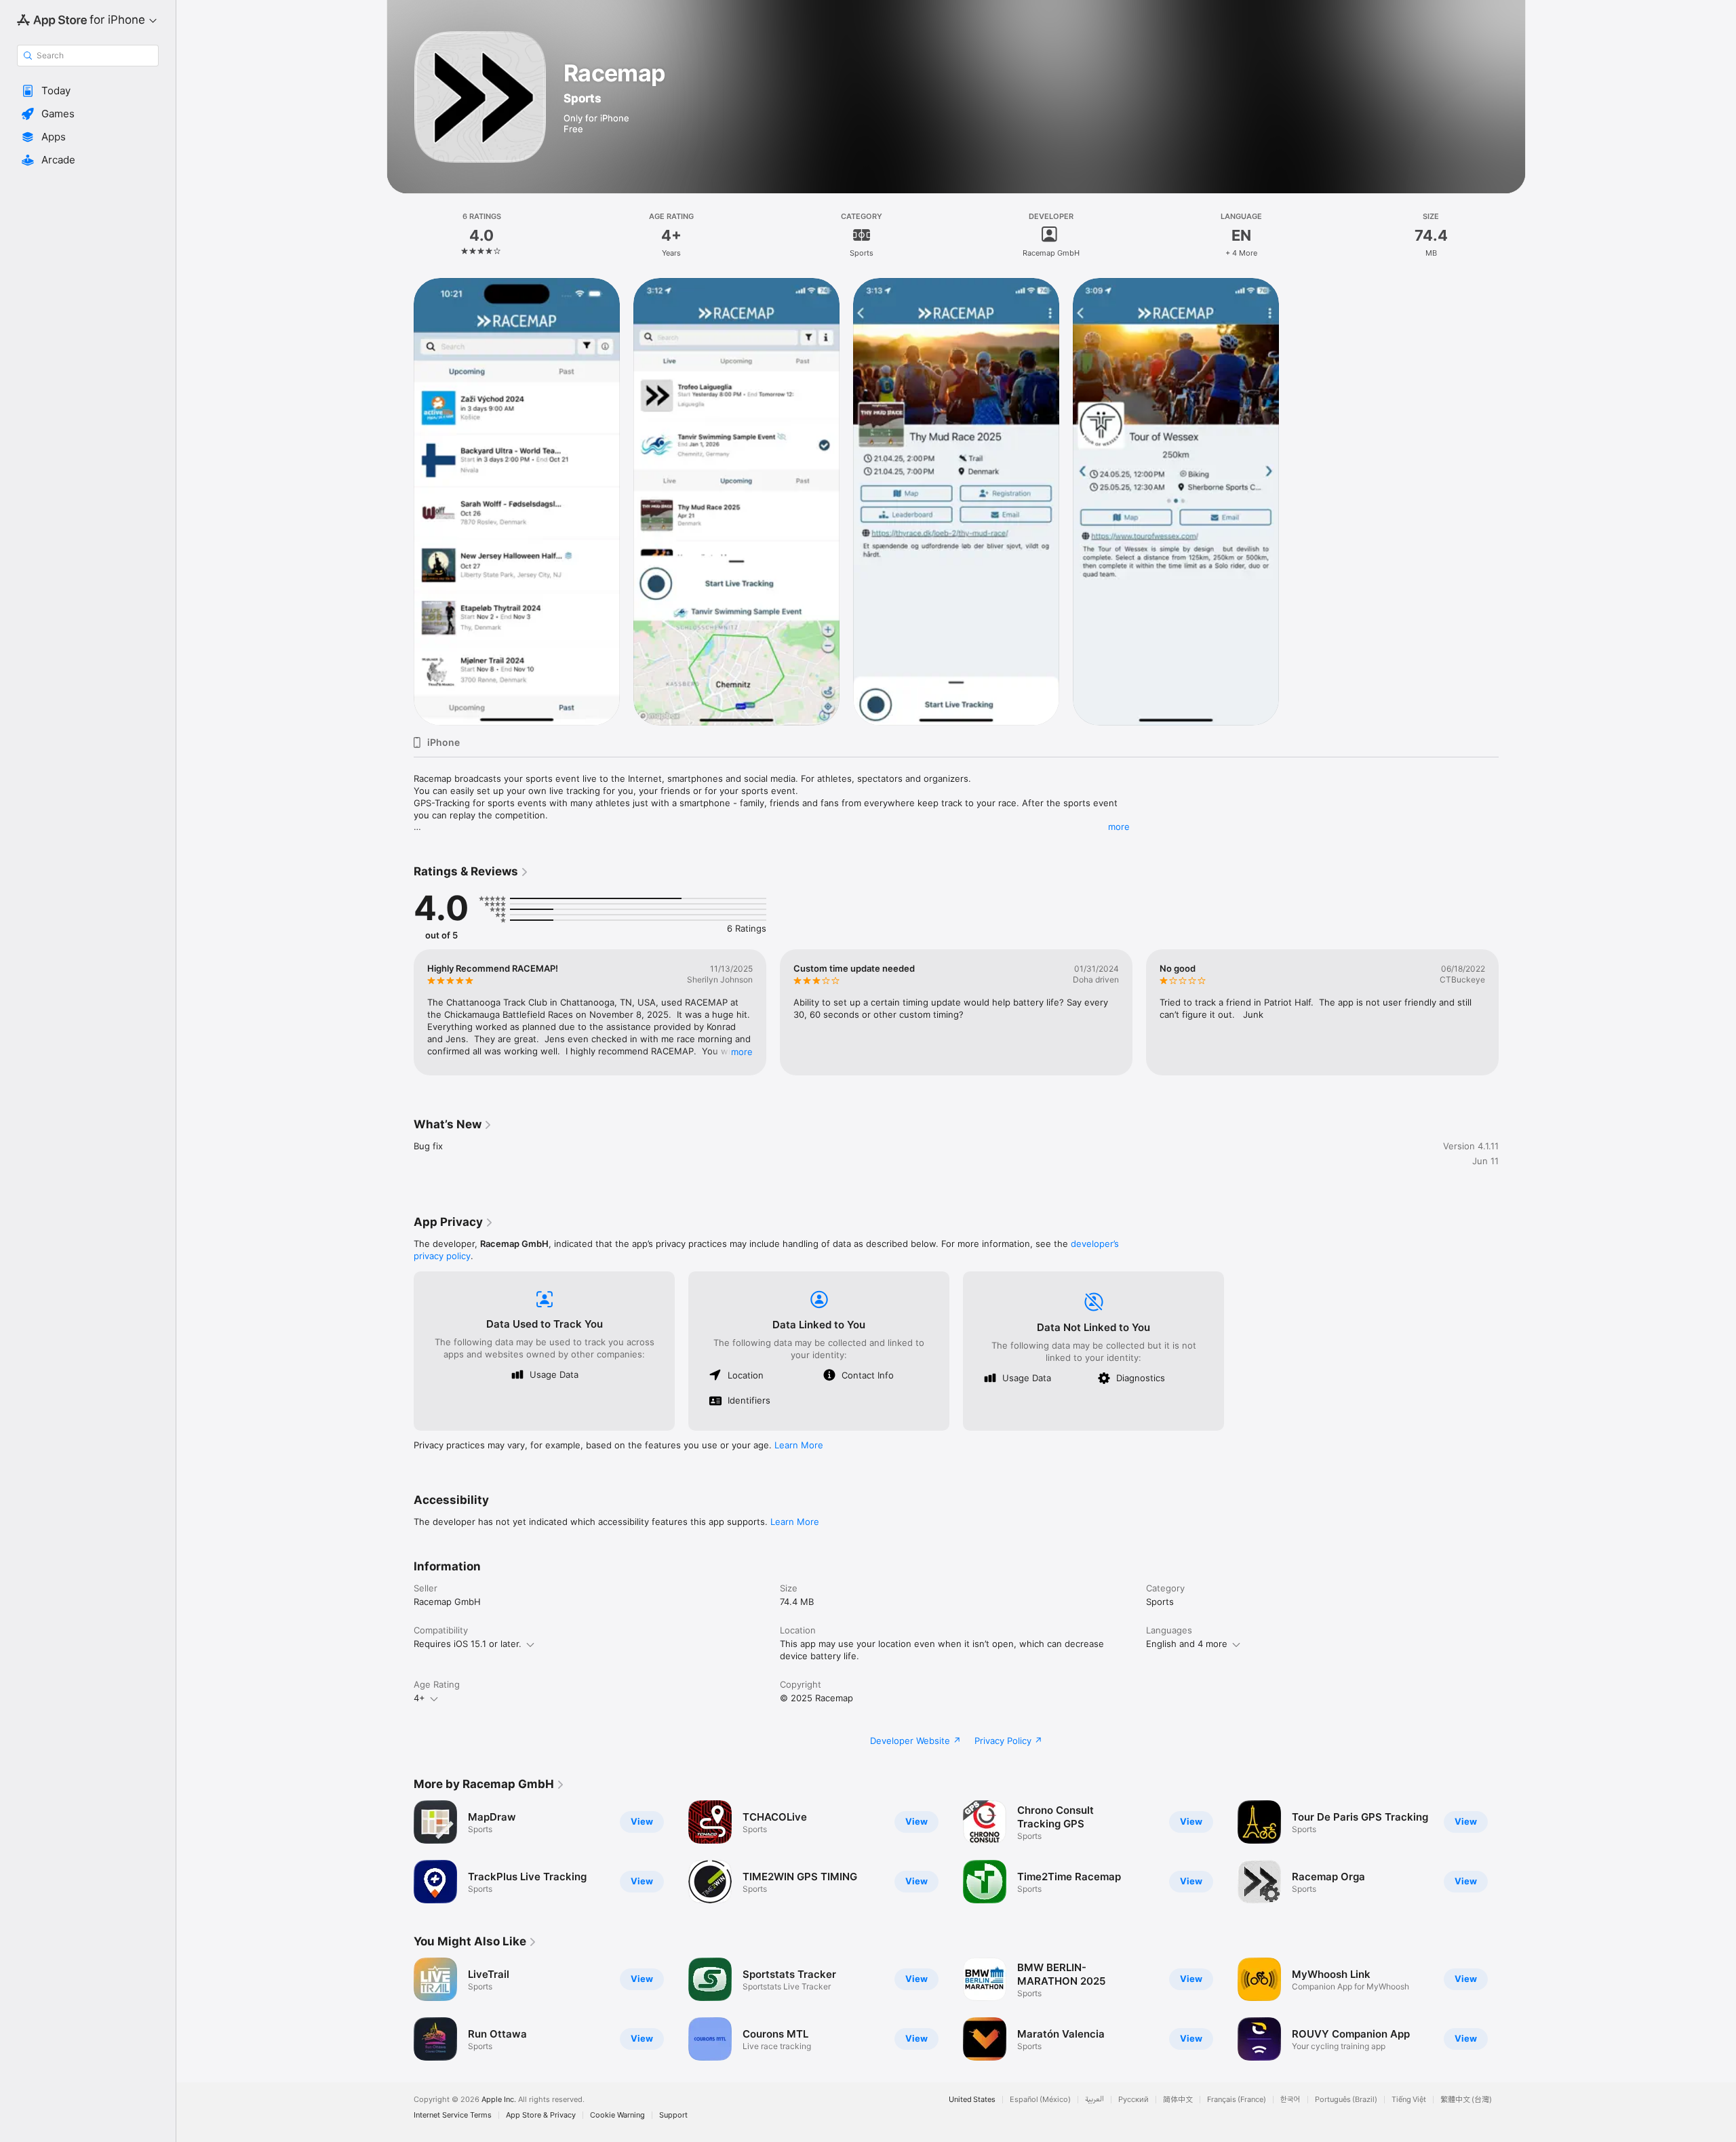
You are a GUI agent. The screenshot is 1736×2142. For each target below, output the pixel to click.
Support (673, 2115)
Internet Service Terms (453, 2115)
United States (972, 2100)
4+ (419, 1698)
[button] (88, 91)
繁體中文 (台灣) (1466, 2100)
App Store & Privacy (541, 2115)
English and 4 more (1187, 1644)
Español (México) (1040, 2100)
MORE (742, 1052)
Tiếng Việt (1409, 2100)
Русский (1133, 2100)
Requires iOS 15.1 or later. (468, 1644)
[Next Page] (1512, 1012)
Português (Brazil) (1346, 2100)
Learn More (799, 1445)
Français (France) (1237, 2100)
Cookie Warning (617, 2115)
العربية (1094, 2100)
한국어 (1290, 2100)
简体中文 (1178, 2100)
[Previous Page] (400, 1012)
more (1119, 827)
